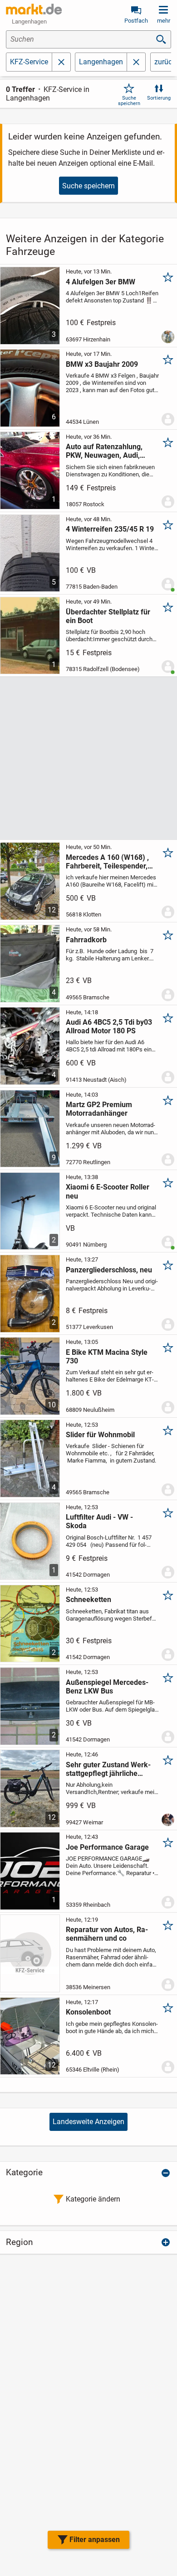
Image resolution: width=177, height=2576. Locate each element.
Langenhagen (101, 62)
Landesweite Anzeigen (88, 2122)
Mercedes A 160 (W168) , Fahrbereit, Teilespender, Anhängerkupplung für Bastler (107, 862)
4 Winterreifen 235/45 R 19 (110, 529)
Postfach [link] (136, 21)
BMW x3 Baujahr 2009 (102, 364)
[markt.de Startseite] (34, 9)
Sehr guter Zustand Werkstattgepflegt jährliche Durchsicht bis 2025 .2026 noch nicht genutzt (108, 1769)
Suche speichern (129, 101)
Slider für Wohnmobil (100, 1435)
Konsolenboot (88, 2012)
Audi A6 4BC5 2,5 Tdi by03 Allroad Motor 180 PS (109, 1027)
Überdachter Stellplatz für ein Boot (108, 616)
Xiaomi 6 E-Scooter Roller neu (108, 1191)
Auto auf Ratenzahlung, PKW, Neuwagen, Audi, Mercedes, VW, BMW (104, 451)
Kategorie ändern (93, 2199)
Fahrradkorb (86, 940)
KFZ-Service (29, 62)
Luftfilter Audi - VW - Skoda (99, 1521)
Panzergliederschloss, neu (109, 1270)
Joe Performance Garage (107, 1847)
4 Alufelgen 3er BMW (101, 282)
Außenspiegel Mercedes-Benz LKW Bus (107, 1687)
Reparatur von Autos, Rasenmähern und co (107, 1934)
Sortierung (159, 98)
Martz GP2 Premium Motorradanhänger (99, 1109)
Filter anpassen (95, 2540)
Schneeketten (88, 1600)
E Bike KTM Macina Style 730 (107, 1357)
